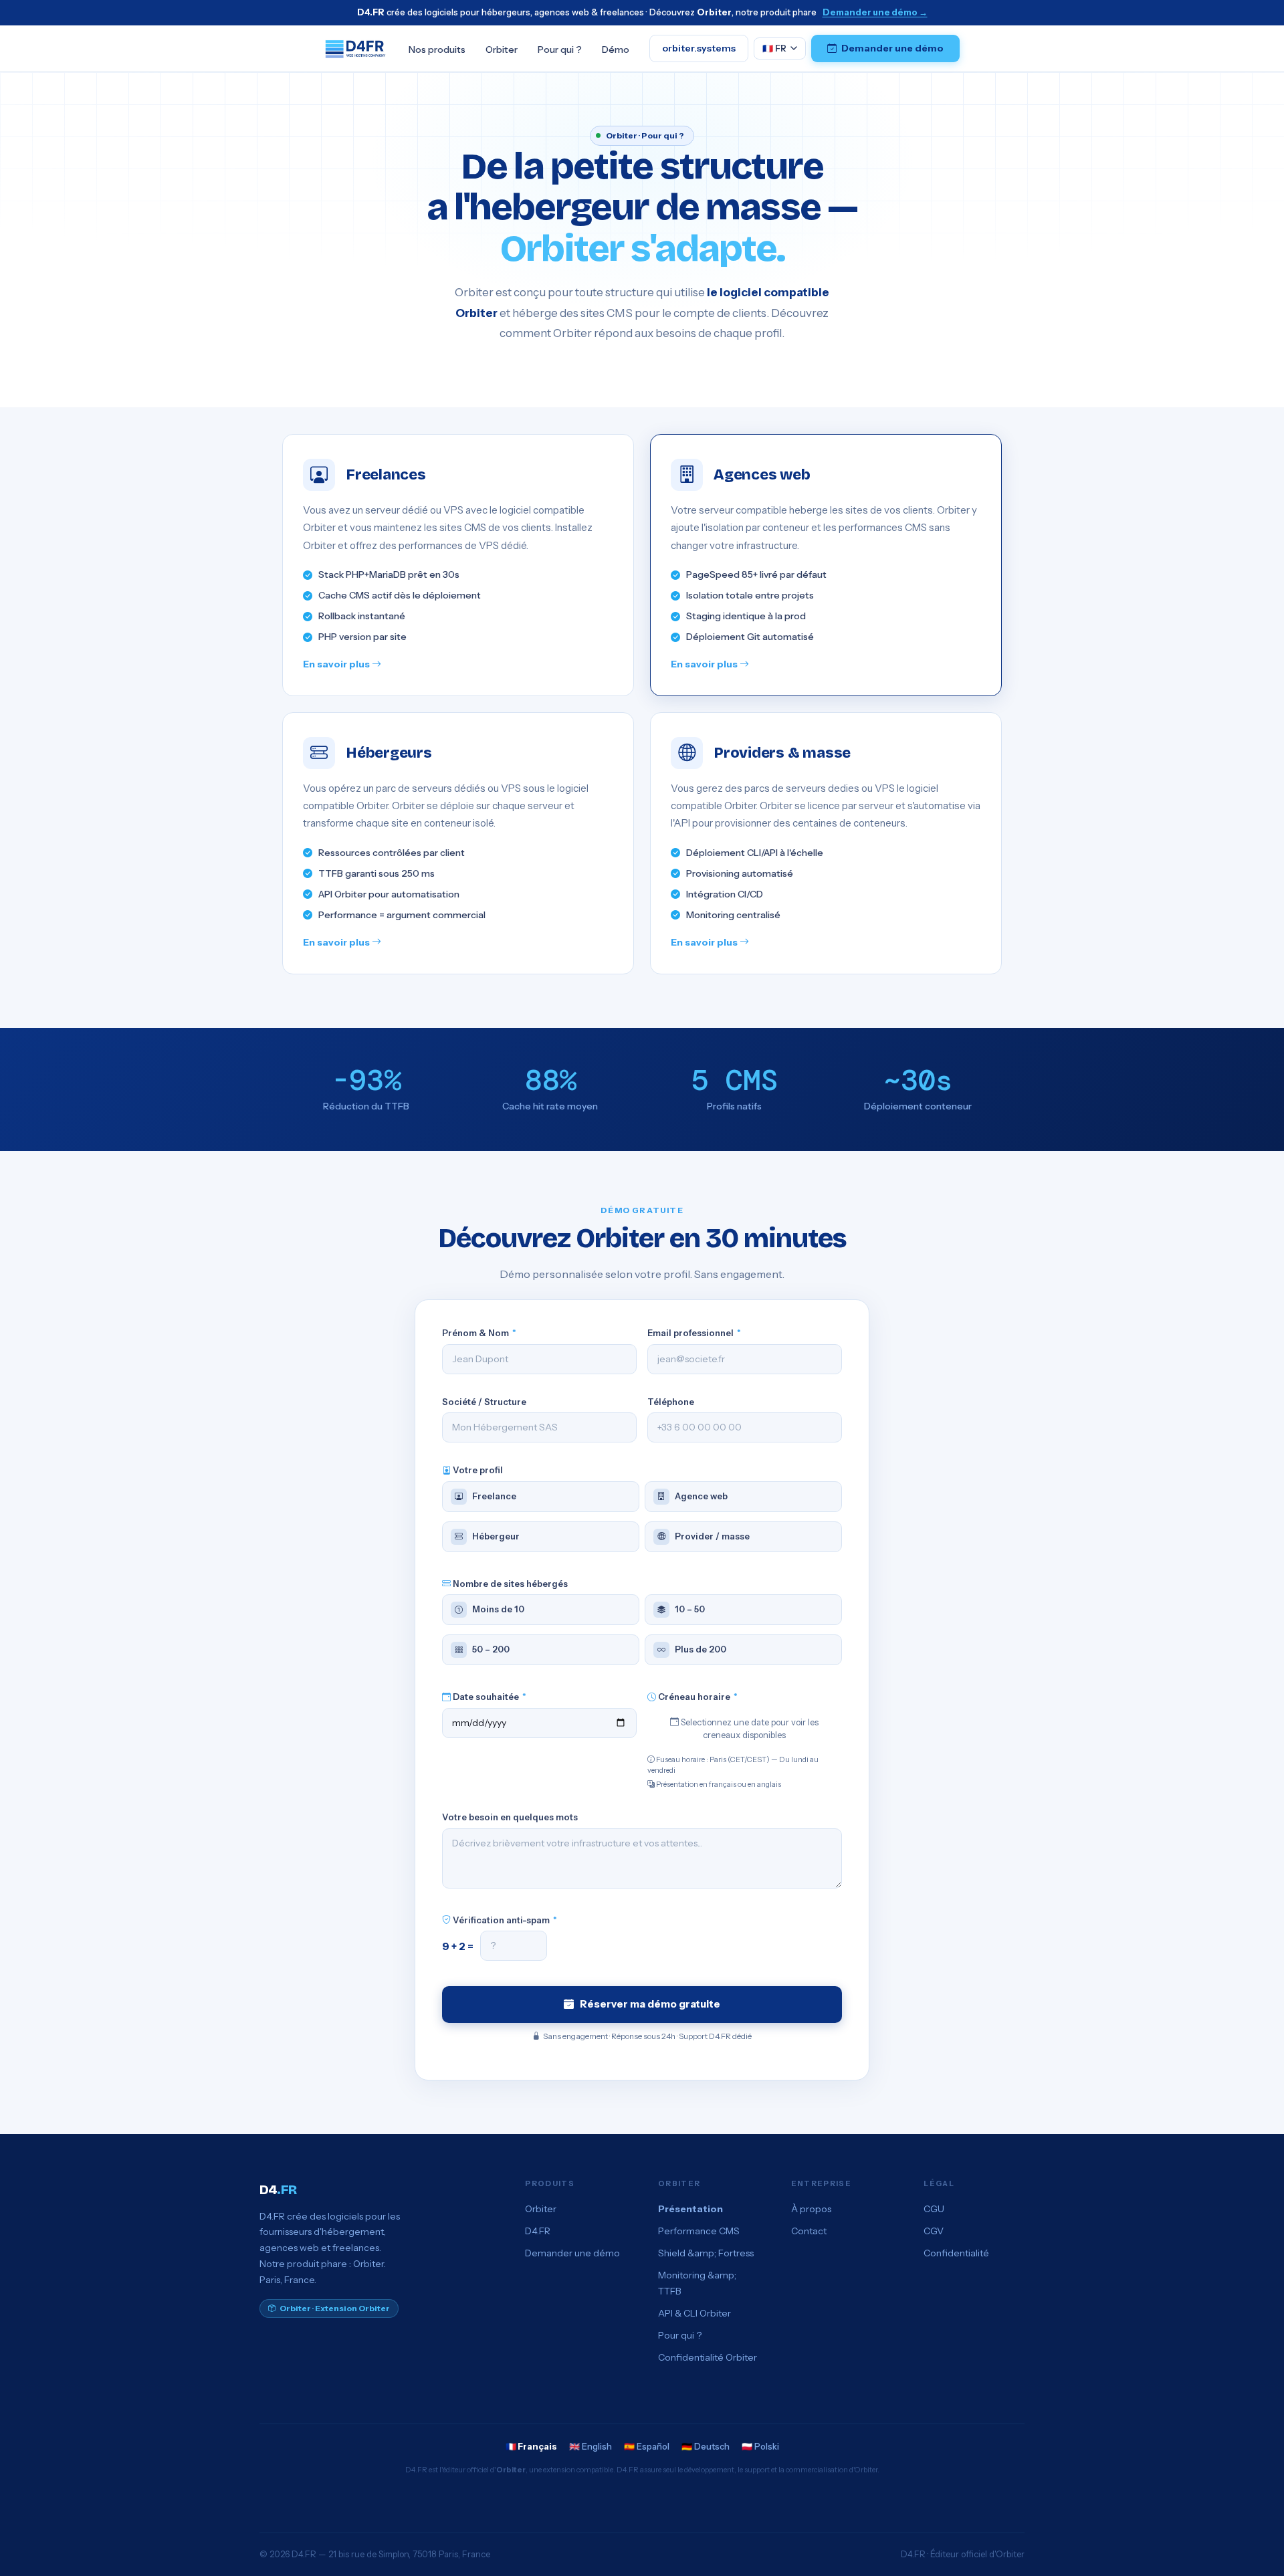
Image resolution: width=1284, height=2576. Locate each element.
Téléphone (671, 1402)
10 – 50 (690, 1609)
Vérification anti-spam (504, 1920)
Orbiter (502, 49)
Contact (809, 2231)
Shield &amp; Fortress (706, 2253)
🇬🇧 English (591, 2446)
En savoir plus (337, 664)
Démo (616, 49)
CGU (934, 2209)
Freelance (494, 1496)
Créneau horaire (697, 1697)
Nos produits (437, 49)
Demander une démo (892, 48)
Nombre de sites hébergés (509, 1584)
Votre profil (477, 1470)
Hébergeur (496, 1536)
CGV (934, 2231)
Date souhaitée (489, 1697)
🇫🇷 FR (774, 47)
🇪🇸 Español (647, 2446)
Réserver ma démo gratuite (650, 2004)
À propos (811, 2209)
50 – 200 (491, 1649)
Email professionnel (694, 1333)
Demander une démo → (875, 12)
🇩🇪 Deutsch (706, 2446)
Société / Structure (484, 1402)
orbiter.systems (699, 48)
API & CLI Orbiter (694, 2313)
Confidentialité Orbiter (708, 2357)
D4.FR (538, 2231)
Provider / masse (712, 1536)
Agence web (701, 1496)
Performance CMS (699, 2231)
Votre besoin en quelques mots (510, 1817)
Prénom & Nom (479, 1333)
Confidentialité (956, 2253)
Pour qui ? (560, 49)
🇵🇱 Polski (760, 2446)
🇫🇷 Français (531, 2446)
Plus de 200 (701, 1649)
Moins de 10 (498, 1609)
